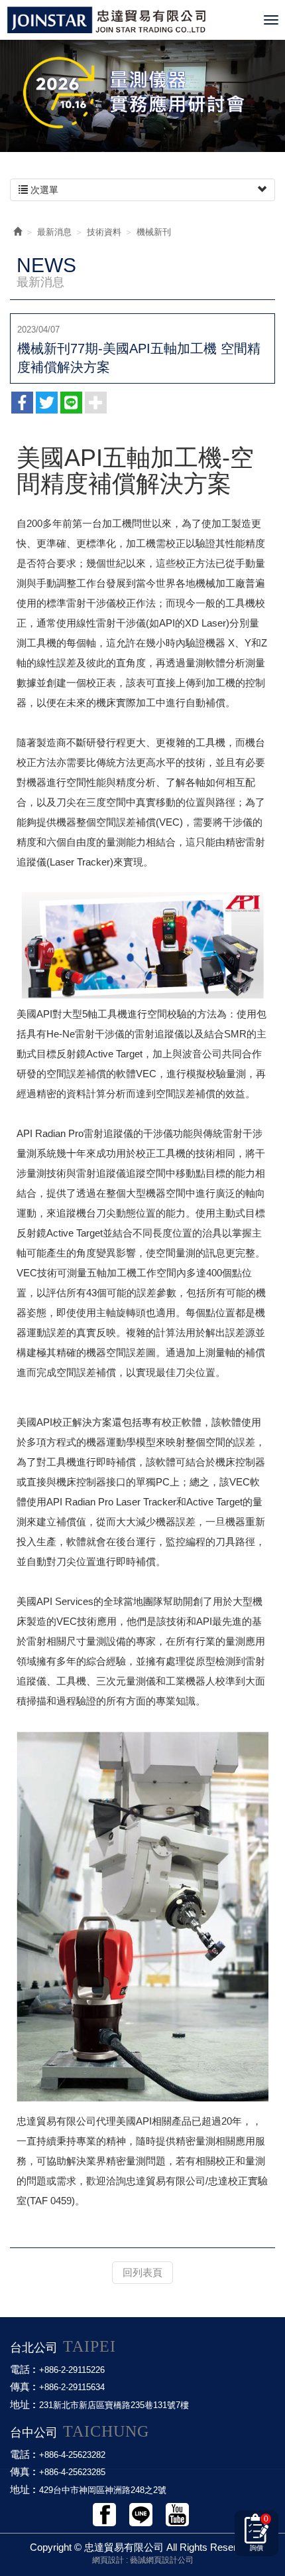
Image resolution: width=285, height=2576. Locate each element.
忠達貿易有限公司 (132, 20)
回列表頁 (142, 2272)
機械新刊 (154, 232)
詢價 (259, 2533)
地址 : (23, 2404)
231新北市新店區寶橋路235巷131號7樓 (114, 2405)
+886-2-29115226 (72, 2370)
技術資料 (104, 232)
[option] (142, 93)
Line (141, 2515)
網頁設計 (108, 2560)
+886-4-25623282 (72, 2455)
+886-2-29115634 (72, 2387)
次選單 (43, 190)
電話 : (23, 2369)
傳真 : (23, 2387)
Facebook (104, 2515)
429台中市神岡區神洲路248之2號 (103, 2490)
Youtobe (177, 2515)
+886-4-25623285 (72, 2472)
